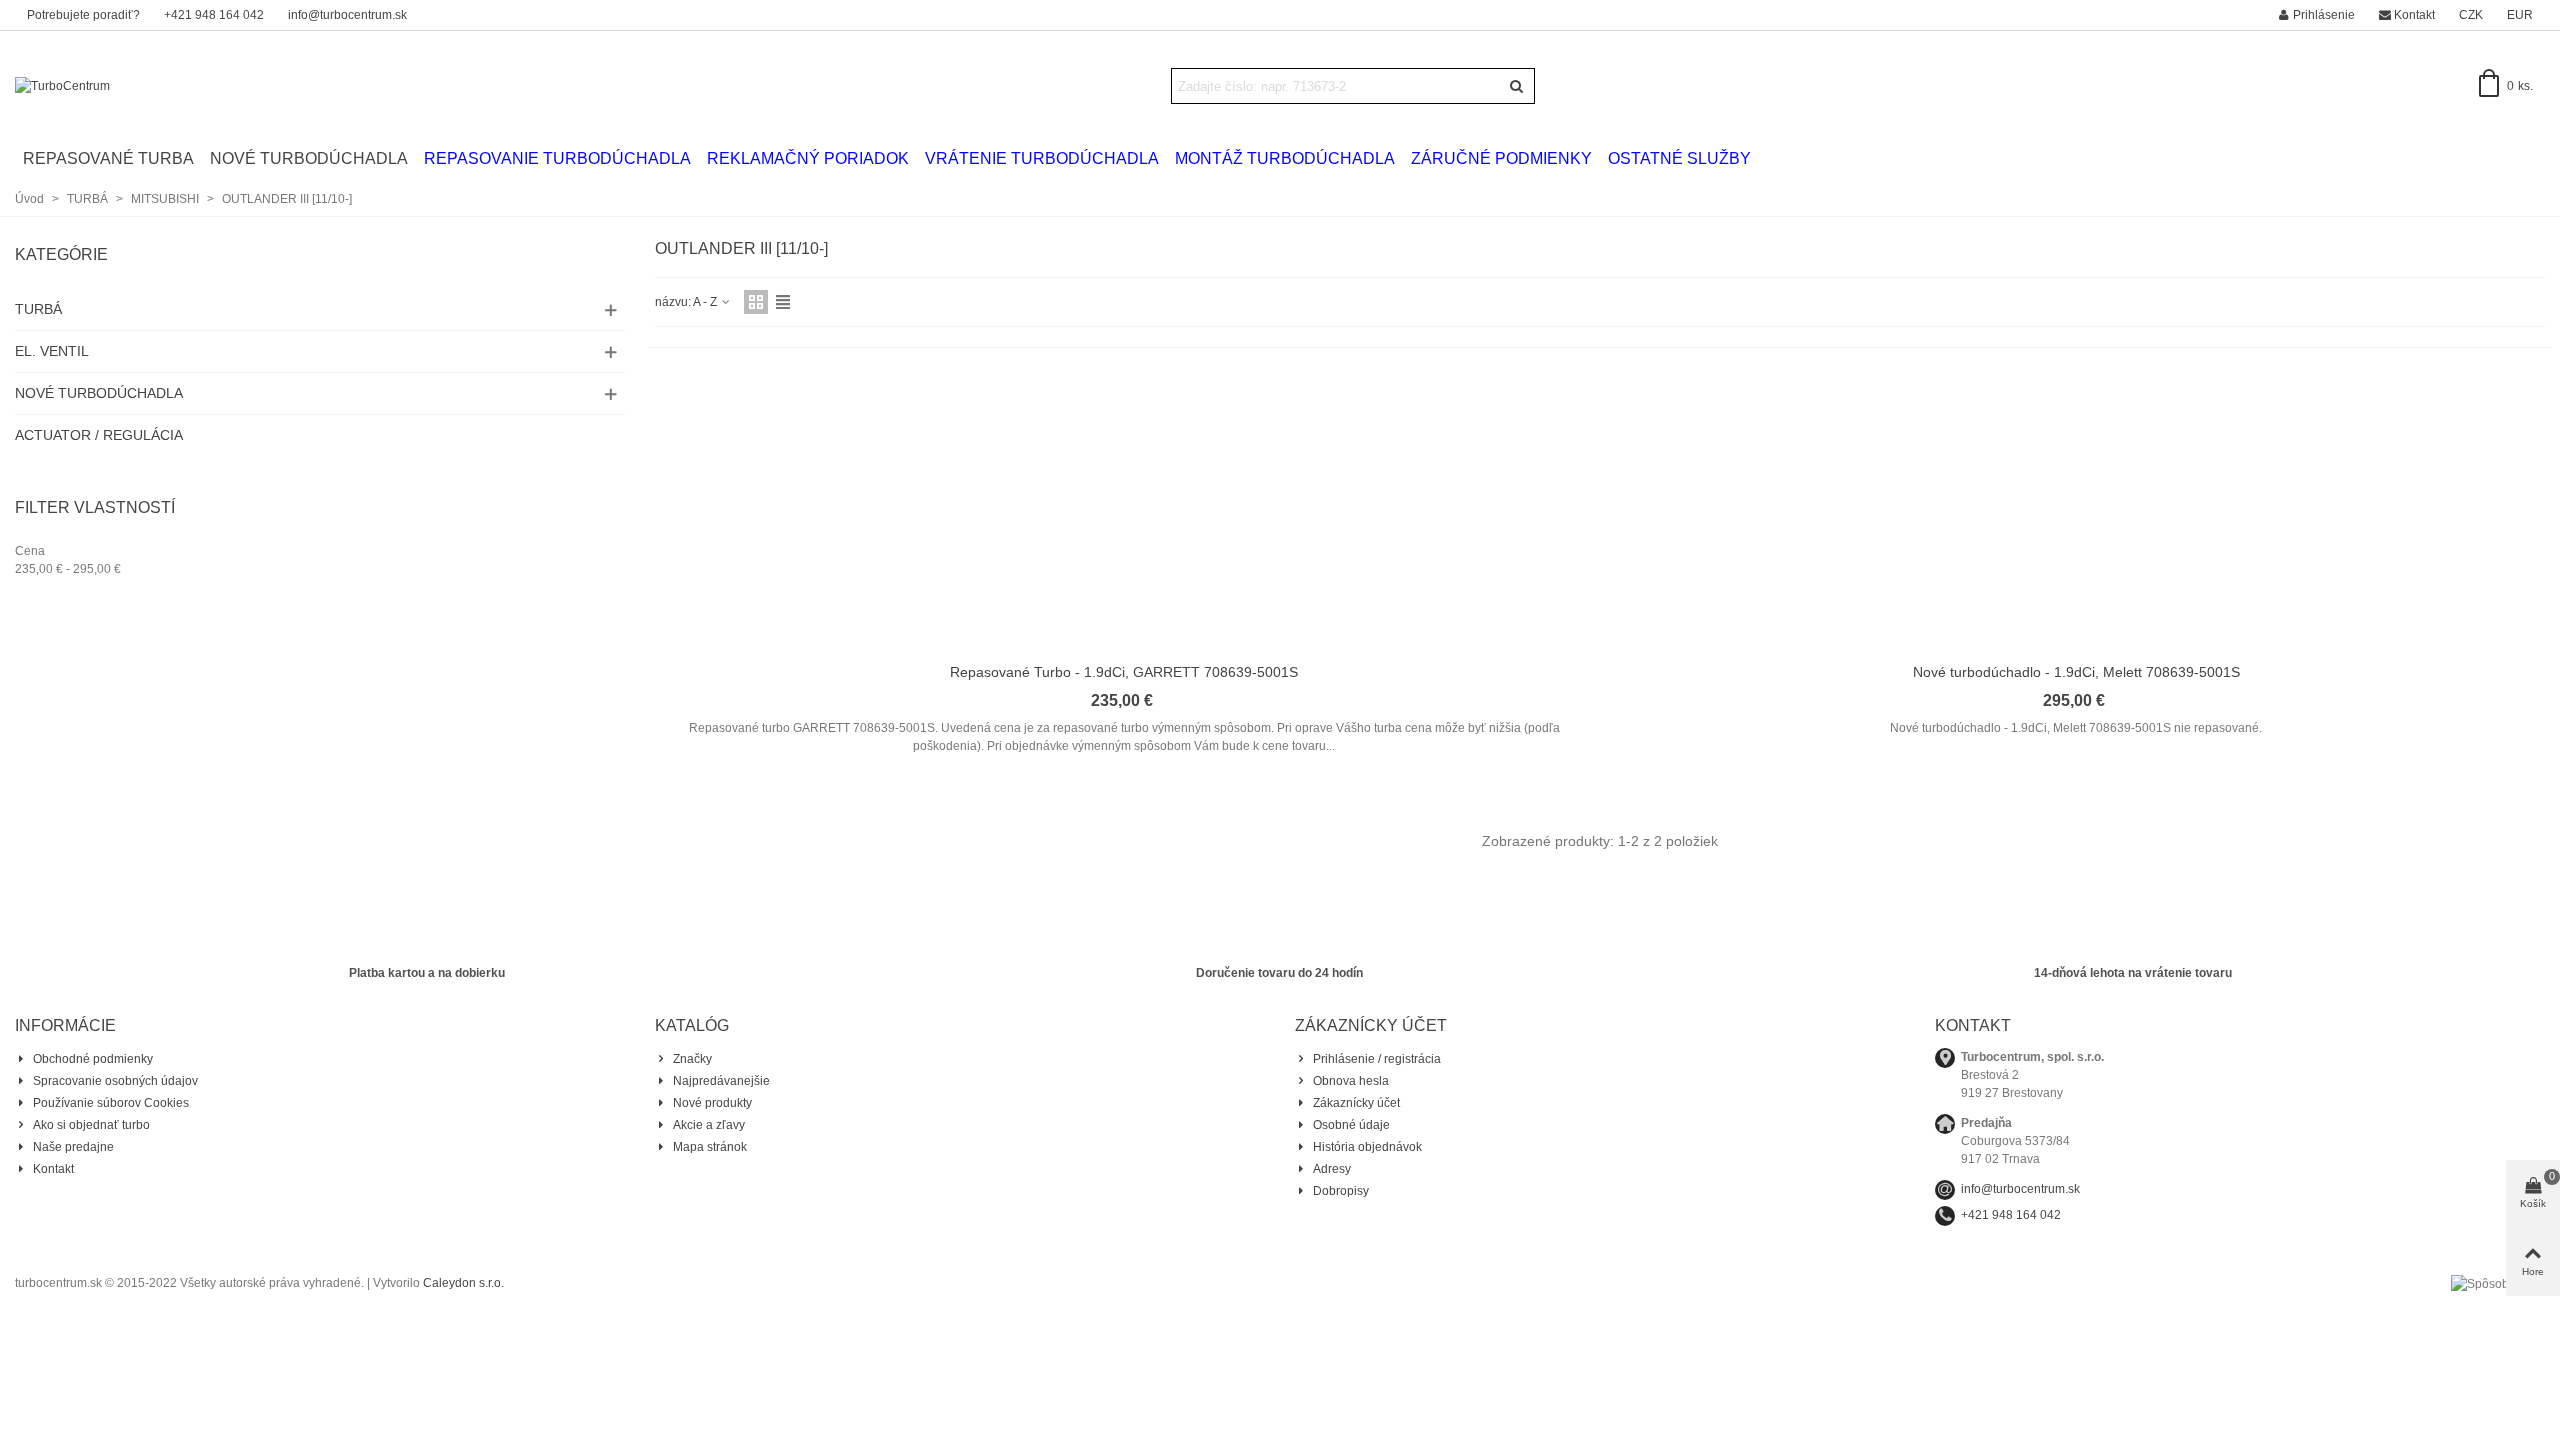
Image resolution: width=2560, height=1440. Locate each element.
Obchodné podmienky (93, 1059)
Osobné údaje (1351, 1125)
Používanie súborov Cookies (111, 1103)
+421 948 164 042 (2011, 1215)
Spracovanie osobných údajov (115, 1081)
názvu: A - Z (687, 302)
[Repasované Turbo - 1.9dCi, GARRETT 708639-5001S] (1124, 512)
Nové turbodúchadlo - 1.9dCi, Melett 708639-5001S (2076, 672)
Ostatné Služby (1679, 158)
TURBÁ (38, 309)
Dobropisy (1341, 1191)
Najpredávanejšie (721, 1081)
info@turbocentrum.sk (2020, 1189)
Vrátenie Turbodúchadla (1042, 158)
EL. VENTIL (52, 351)
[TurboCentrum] (125, 86)
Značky (692, 1059)
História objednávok (1367, 1147)
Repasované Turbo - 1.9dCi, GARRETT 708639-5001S (1124, 672)
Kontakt (53, 1169)
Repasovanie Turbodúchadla (557, 158)
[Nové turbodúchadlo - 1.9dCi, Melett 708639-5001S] (2076, 512)
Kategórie (61, 254)
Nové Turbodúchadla (309, 158)
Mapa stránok (710, 1147)
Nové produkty (712, 1103)
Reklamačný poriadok (808, 158)
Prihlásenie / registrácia (1377, 1059)
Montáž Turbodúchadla (1285, 158)
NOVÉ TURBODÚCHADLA (99, 393)
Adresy (1332, 1169)
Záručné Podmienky (1501, 158)
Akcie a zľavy (709, 1125)
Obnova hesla (1351, 1081)
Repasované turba (108, 158)
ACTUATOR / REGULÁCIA (99, 435)
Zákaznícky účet (1356, 1103)
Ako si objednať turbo (91, 1125)
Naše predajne (73, 1147)
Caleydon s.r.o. (463, 1283)
